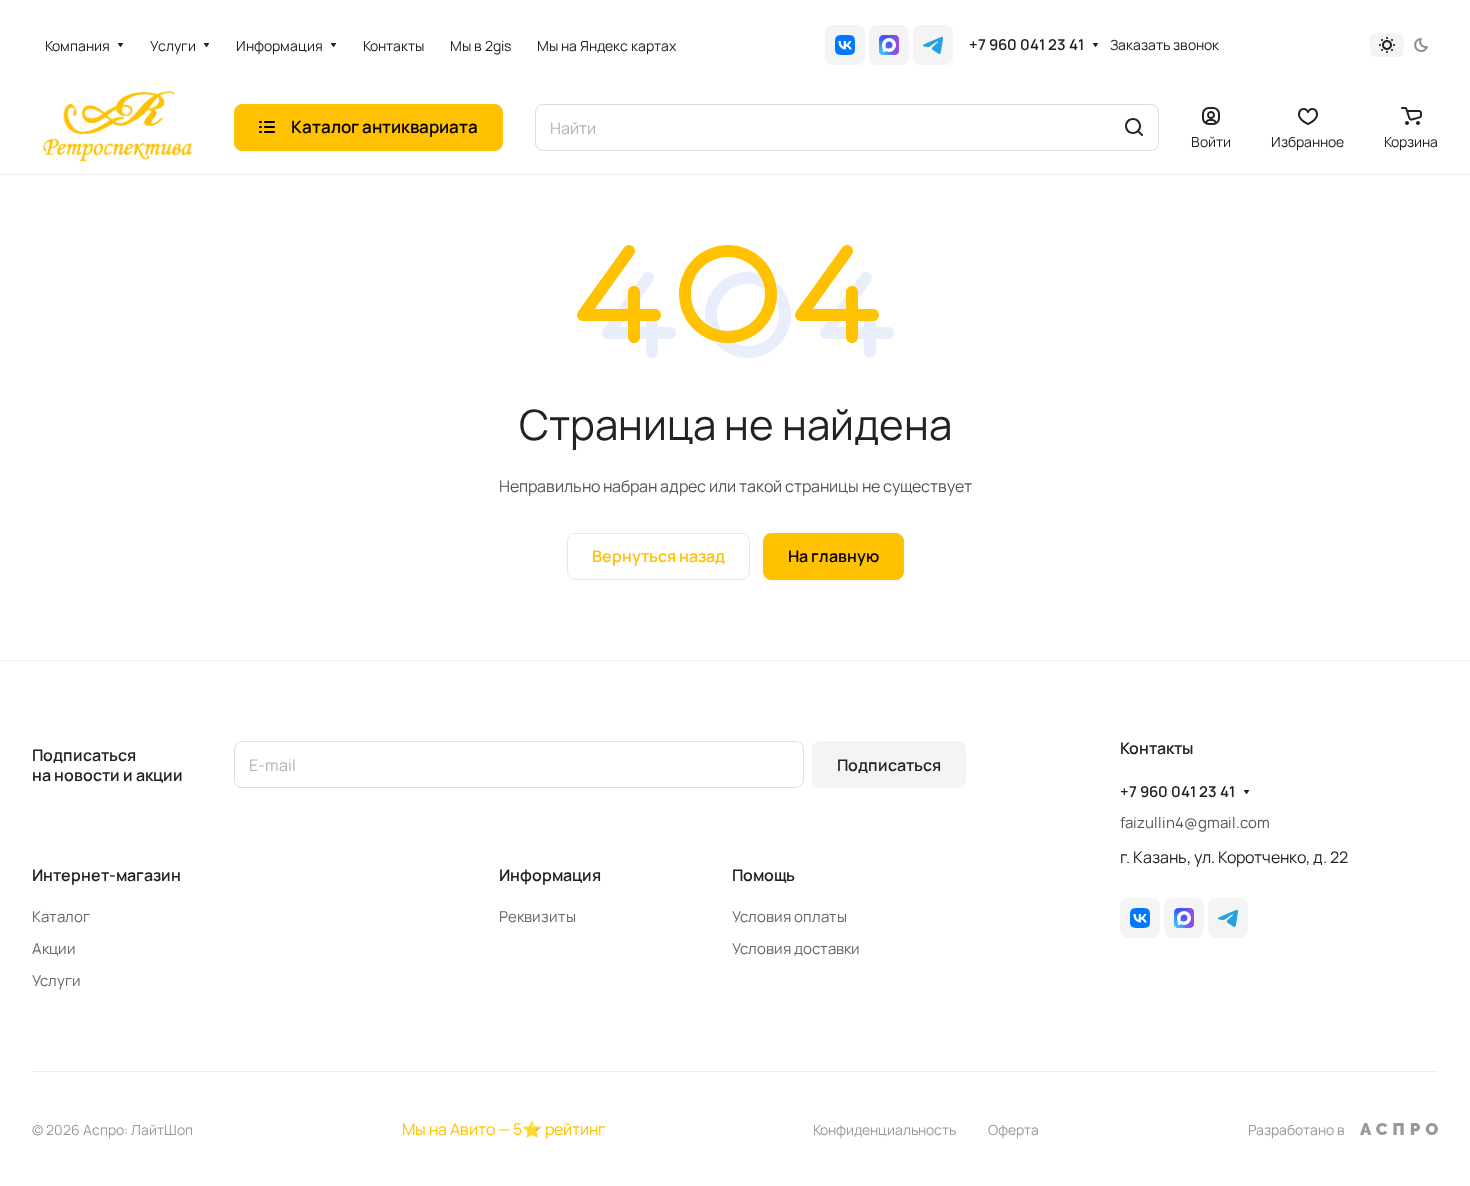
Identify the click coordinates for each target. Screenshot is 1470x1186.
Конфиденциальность (884, 1129)
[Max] (889, 45)
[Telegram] (933, 45)
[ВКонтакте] (845, 45)
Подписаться (889, 765)
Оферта (1013, 1129)
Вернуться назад (658, 556)
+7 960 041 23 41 (1026, 45)
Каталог (61, 916)
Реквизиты (537, 916)
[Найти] (1134, 127)
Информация (550, 875)
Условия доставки (796, 948)
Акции (54, 948)
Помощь (763, 875)
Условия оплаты (789, 916)
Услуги (56, 980)
